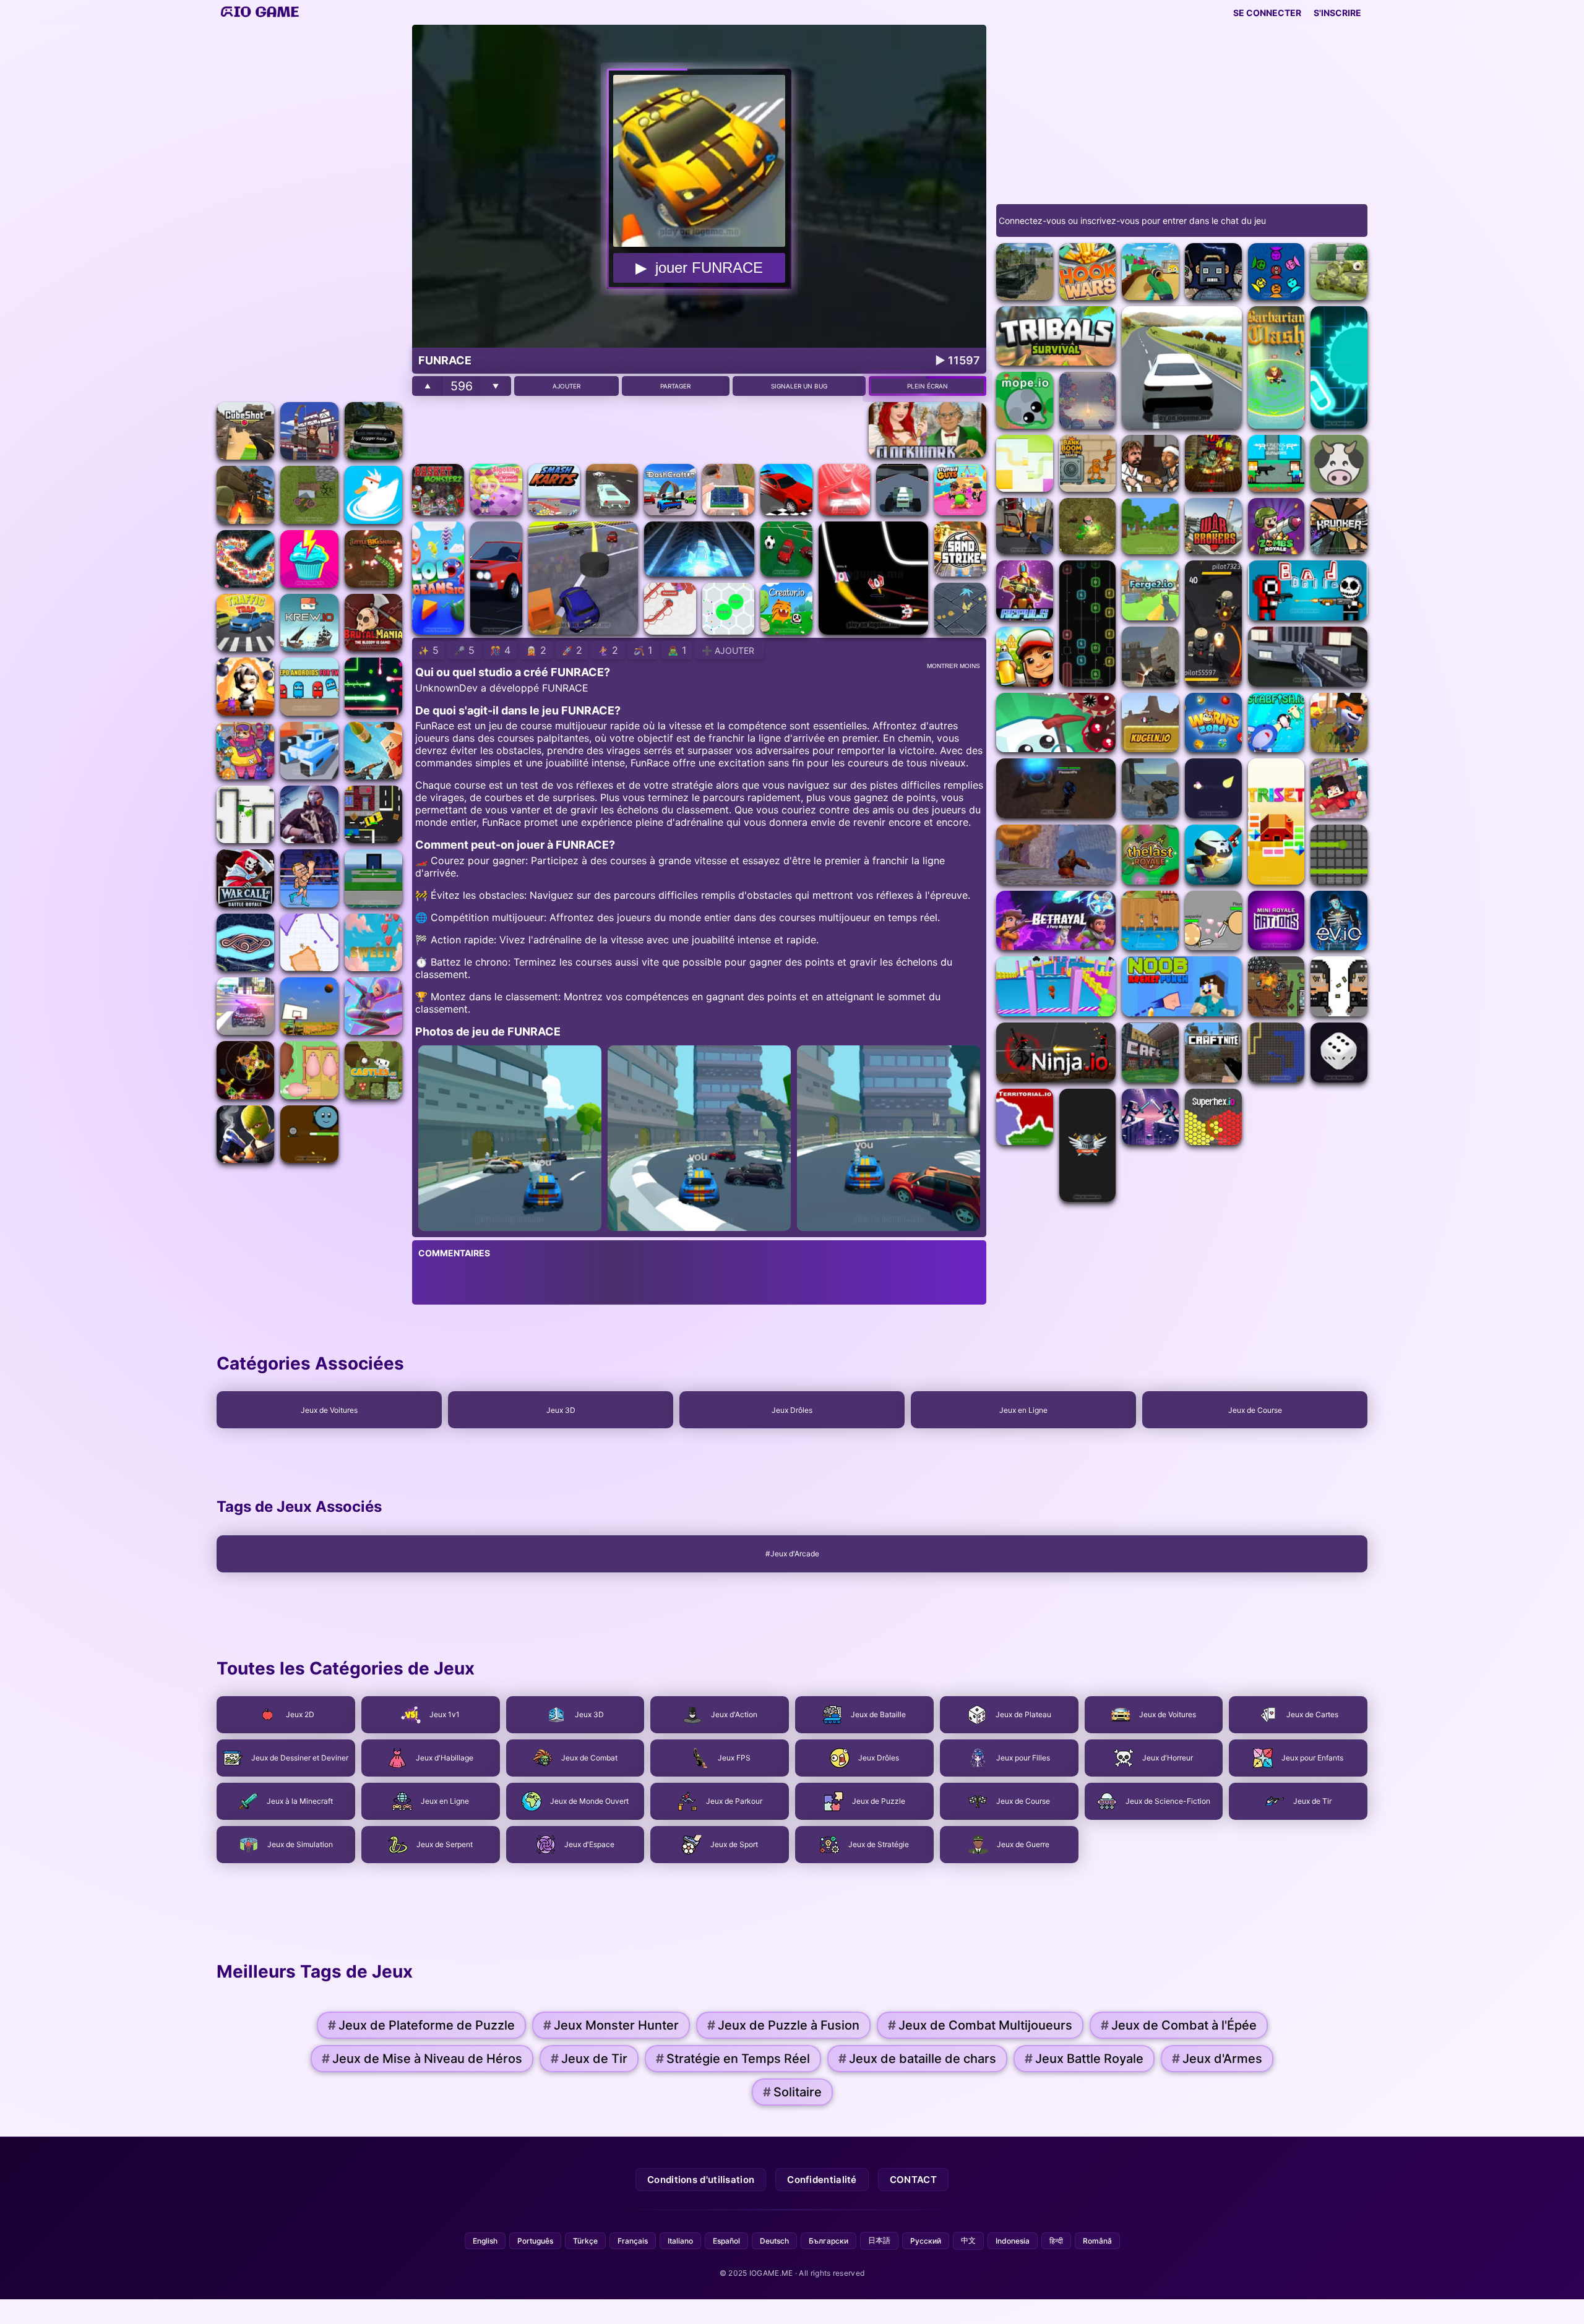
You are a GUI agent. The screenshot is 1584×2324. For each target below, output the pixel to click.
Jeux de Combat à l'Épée (1179, 2025)
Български (829, 2241)
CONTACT (913, 2180)
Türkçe (585, 2241)
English (485, 2241)
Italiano (680, 2241)
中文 (968, 2240)
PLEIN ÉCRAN (928, 386)
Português (535, 2241)
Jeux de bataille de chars (917, 2059)
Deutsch (774, 2241)
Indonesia (1013, 2241)
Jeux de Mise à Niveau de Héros (422, 2059)
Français (633, 2241)
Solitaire (792, 2092)
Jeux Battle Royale (1084, 2059)
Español (726, 2241)
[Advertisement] (309, 210)
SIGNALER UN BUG (799, 386)
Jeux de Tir (589, 2059)
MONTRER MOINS (953, 666)
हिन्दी (1056, 2241)
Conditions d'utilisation (701, 2180)
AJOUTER (566, 386)
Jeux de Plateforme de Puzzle (421, 2025)
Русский (926, 2241)
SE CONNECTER (1267, 13)
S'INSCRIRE (1337, 13)
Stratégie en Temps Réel (733, 2059)
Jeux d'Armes (1217, 2059)
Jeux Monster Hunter (611, 2025)
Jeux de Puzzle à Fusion (783, 2025)
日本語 (879, 2240)
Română (1097, 2241)
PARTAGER (675, 386)
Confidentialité (822, 2180)
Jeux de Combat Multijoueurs (980, 2025)
